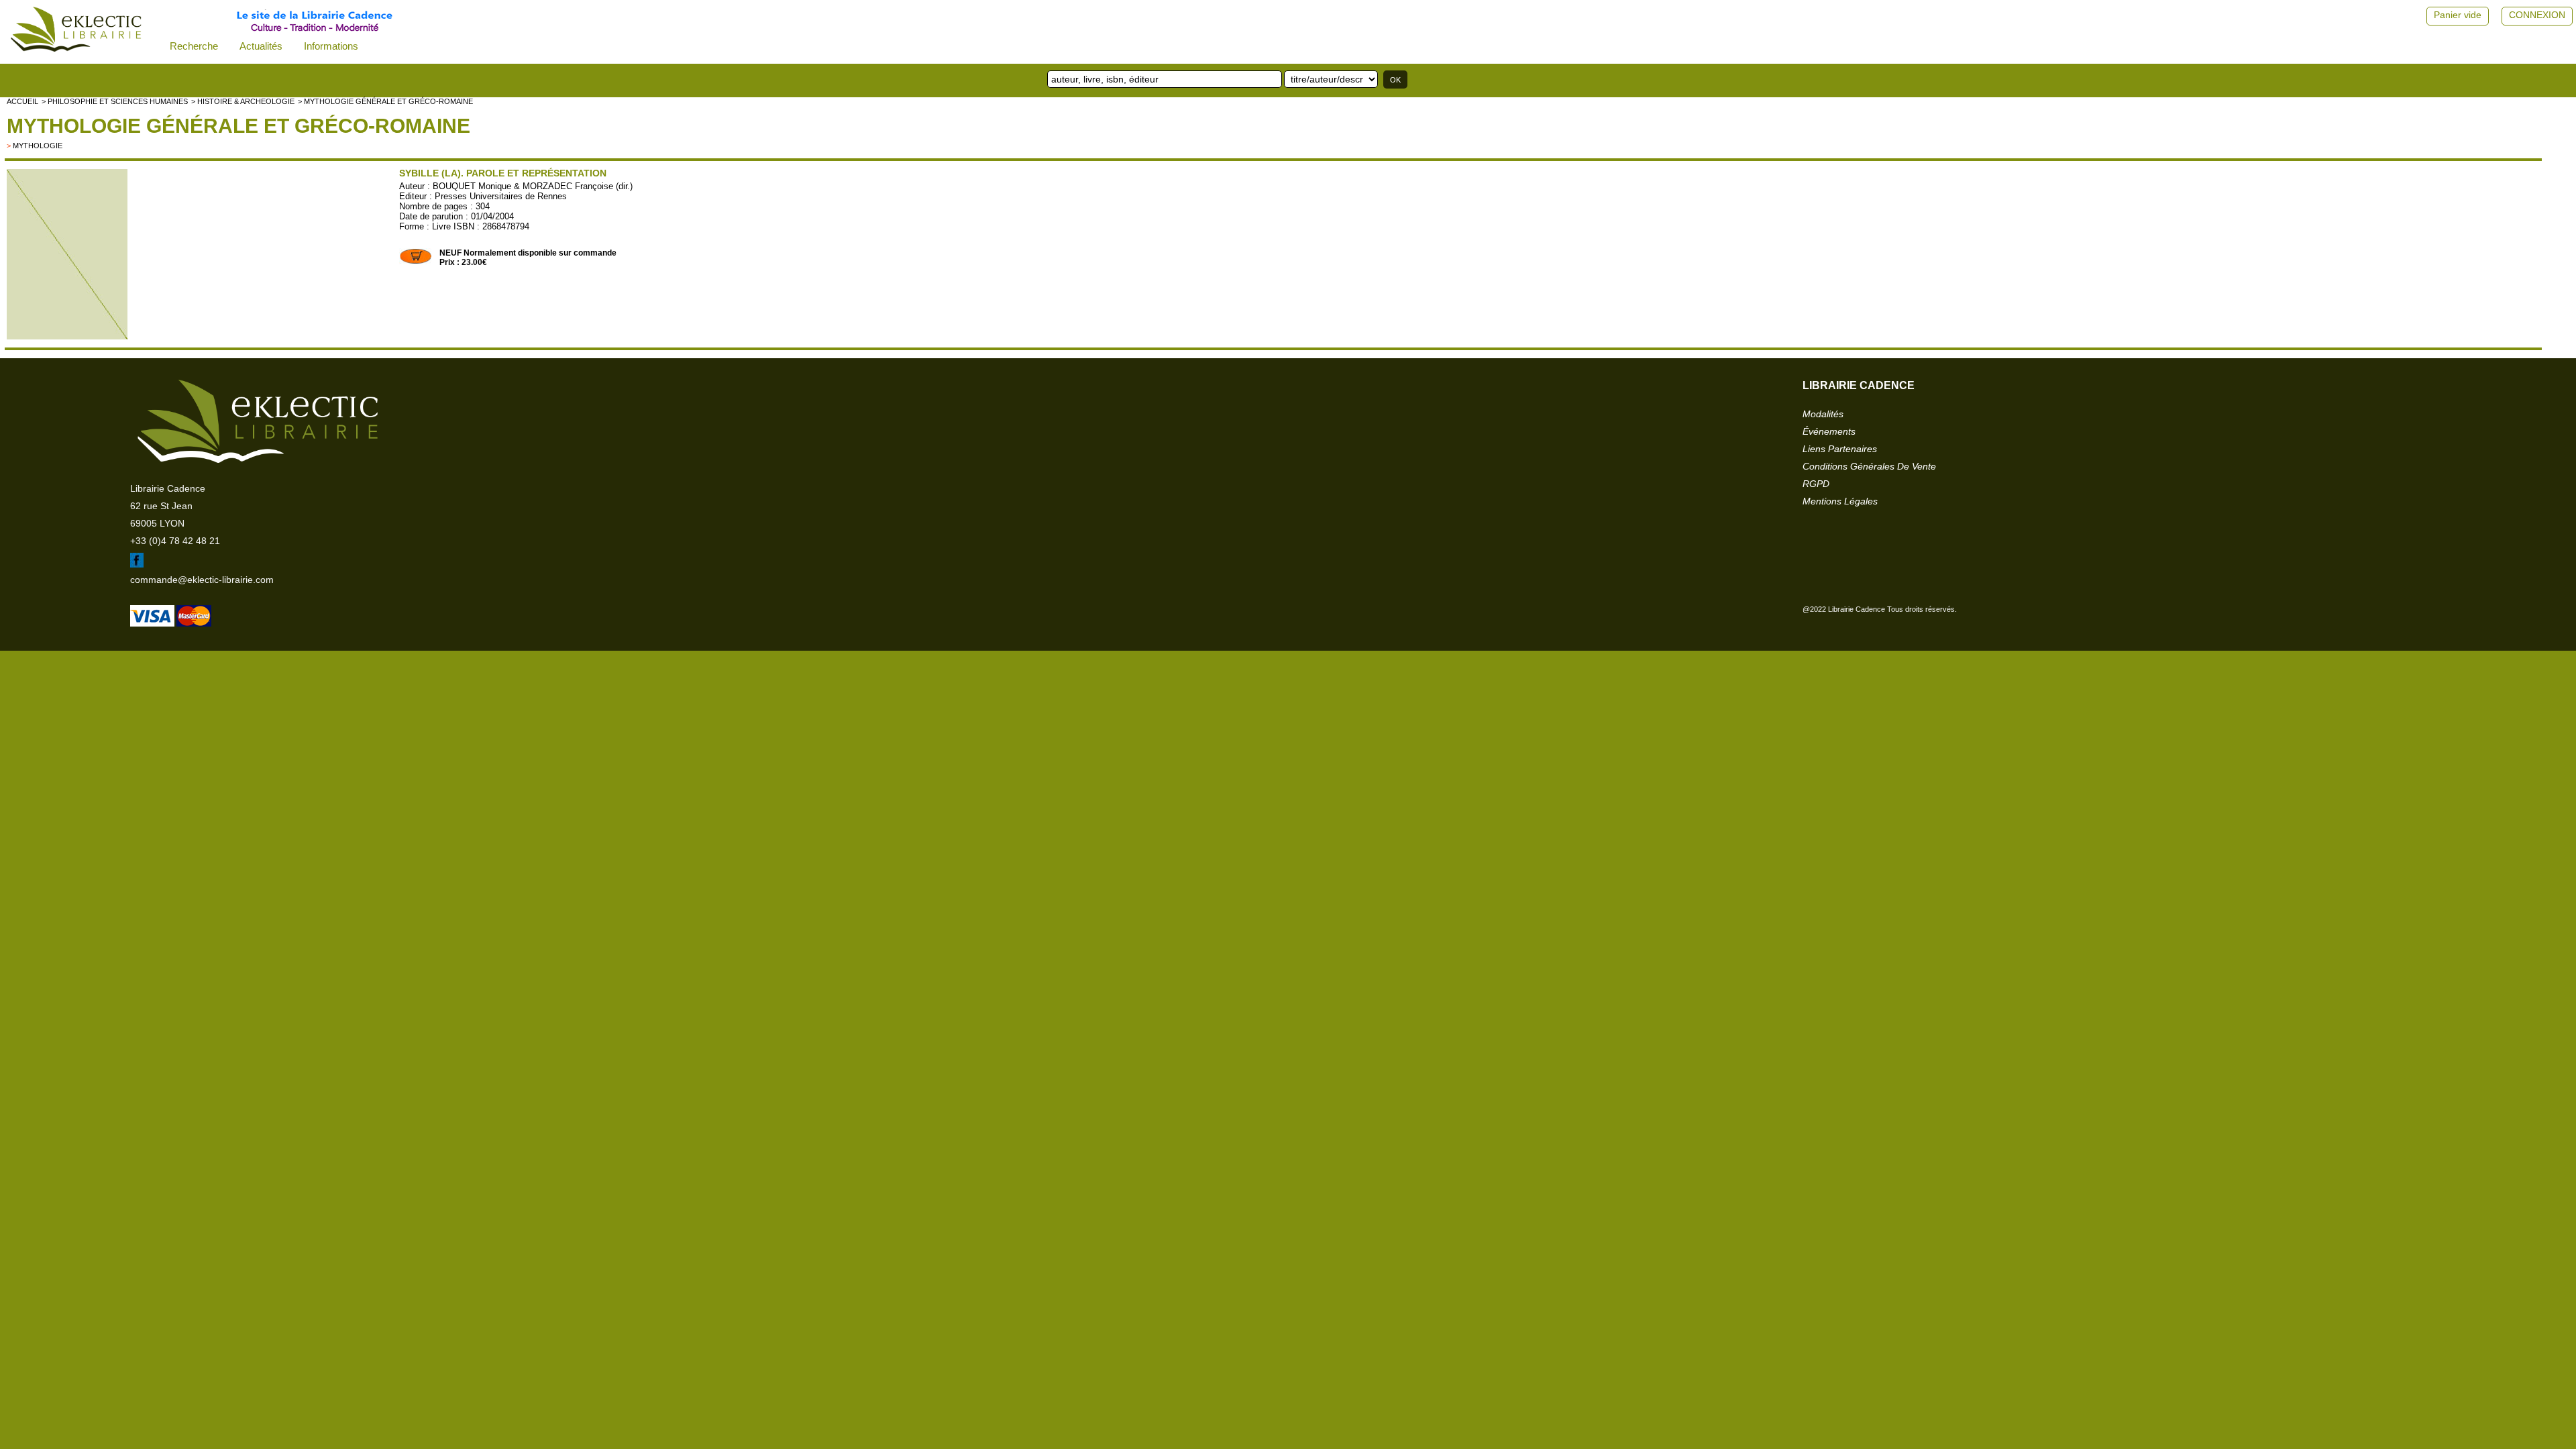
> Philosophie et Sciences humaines (115, 101)
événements (1829, 431)
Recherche (194, 46)
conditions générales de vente (1869, 466)
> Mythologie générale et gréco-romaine (385, 101)
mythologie (38, 146)
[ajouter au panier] (416, 262)
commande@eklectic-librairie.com (202, 580)
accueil (22, 101)
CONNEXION (2537, 15)
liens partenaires (1840, 449)
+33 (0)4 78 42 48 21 (175, 541)
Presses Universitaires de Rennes (501, 196)
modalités (1823, 414)
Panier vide (2458, 15)
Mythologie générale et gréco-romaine (238, 126)
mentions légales (1840, 501)
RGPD (1816, 484)
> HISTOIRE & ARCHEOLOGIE (243, 101)
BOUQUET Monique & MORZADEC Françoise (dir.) (533, 186)
